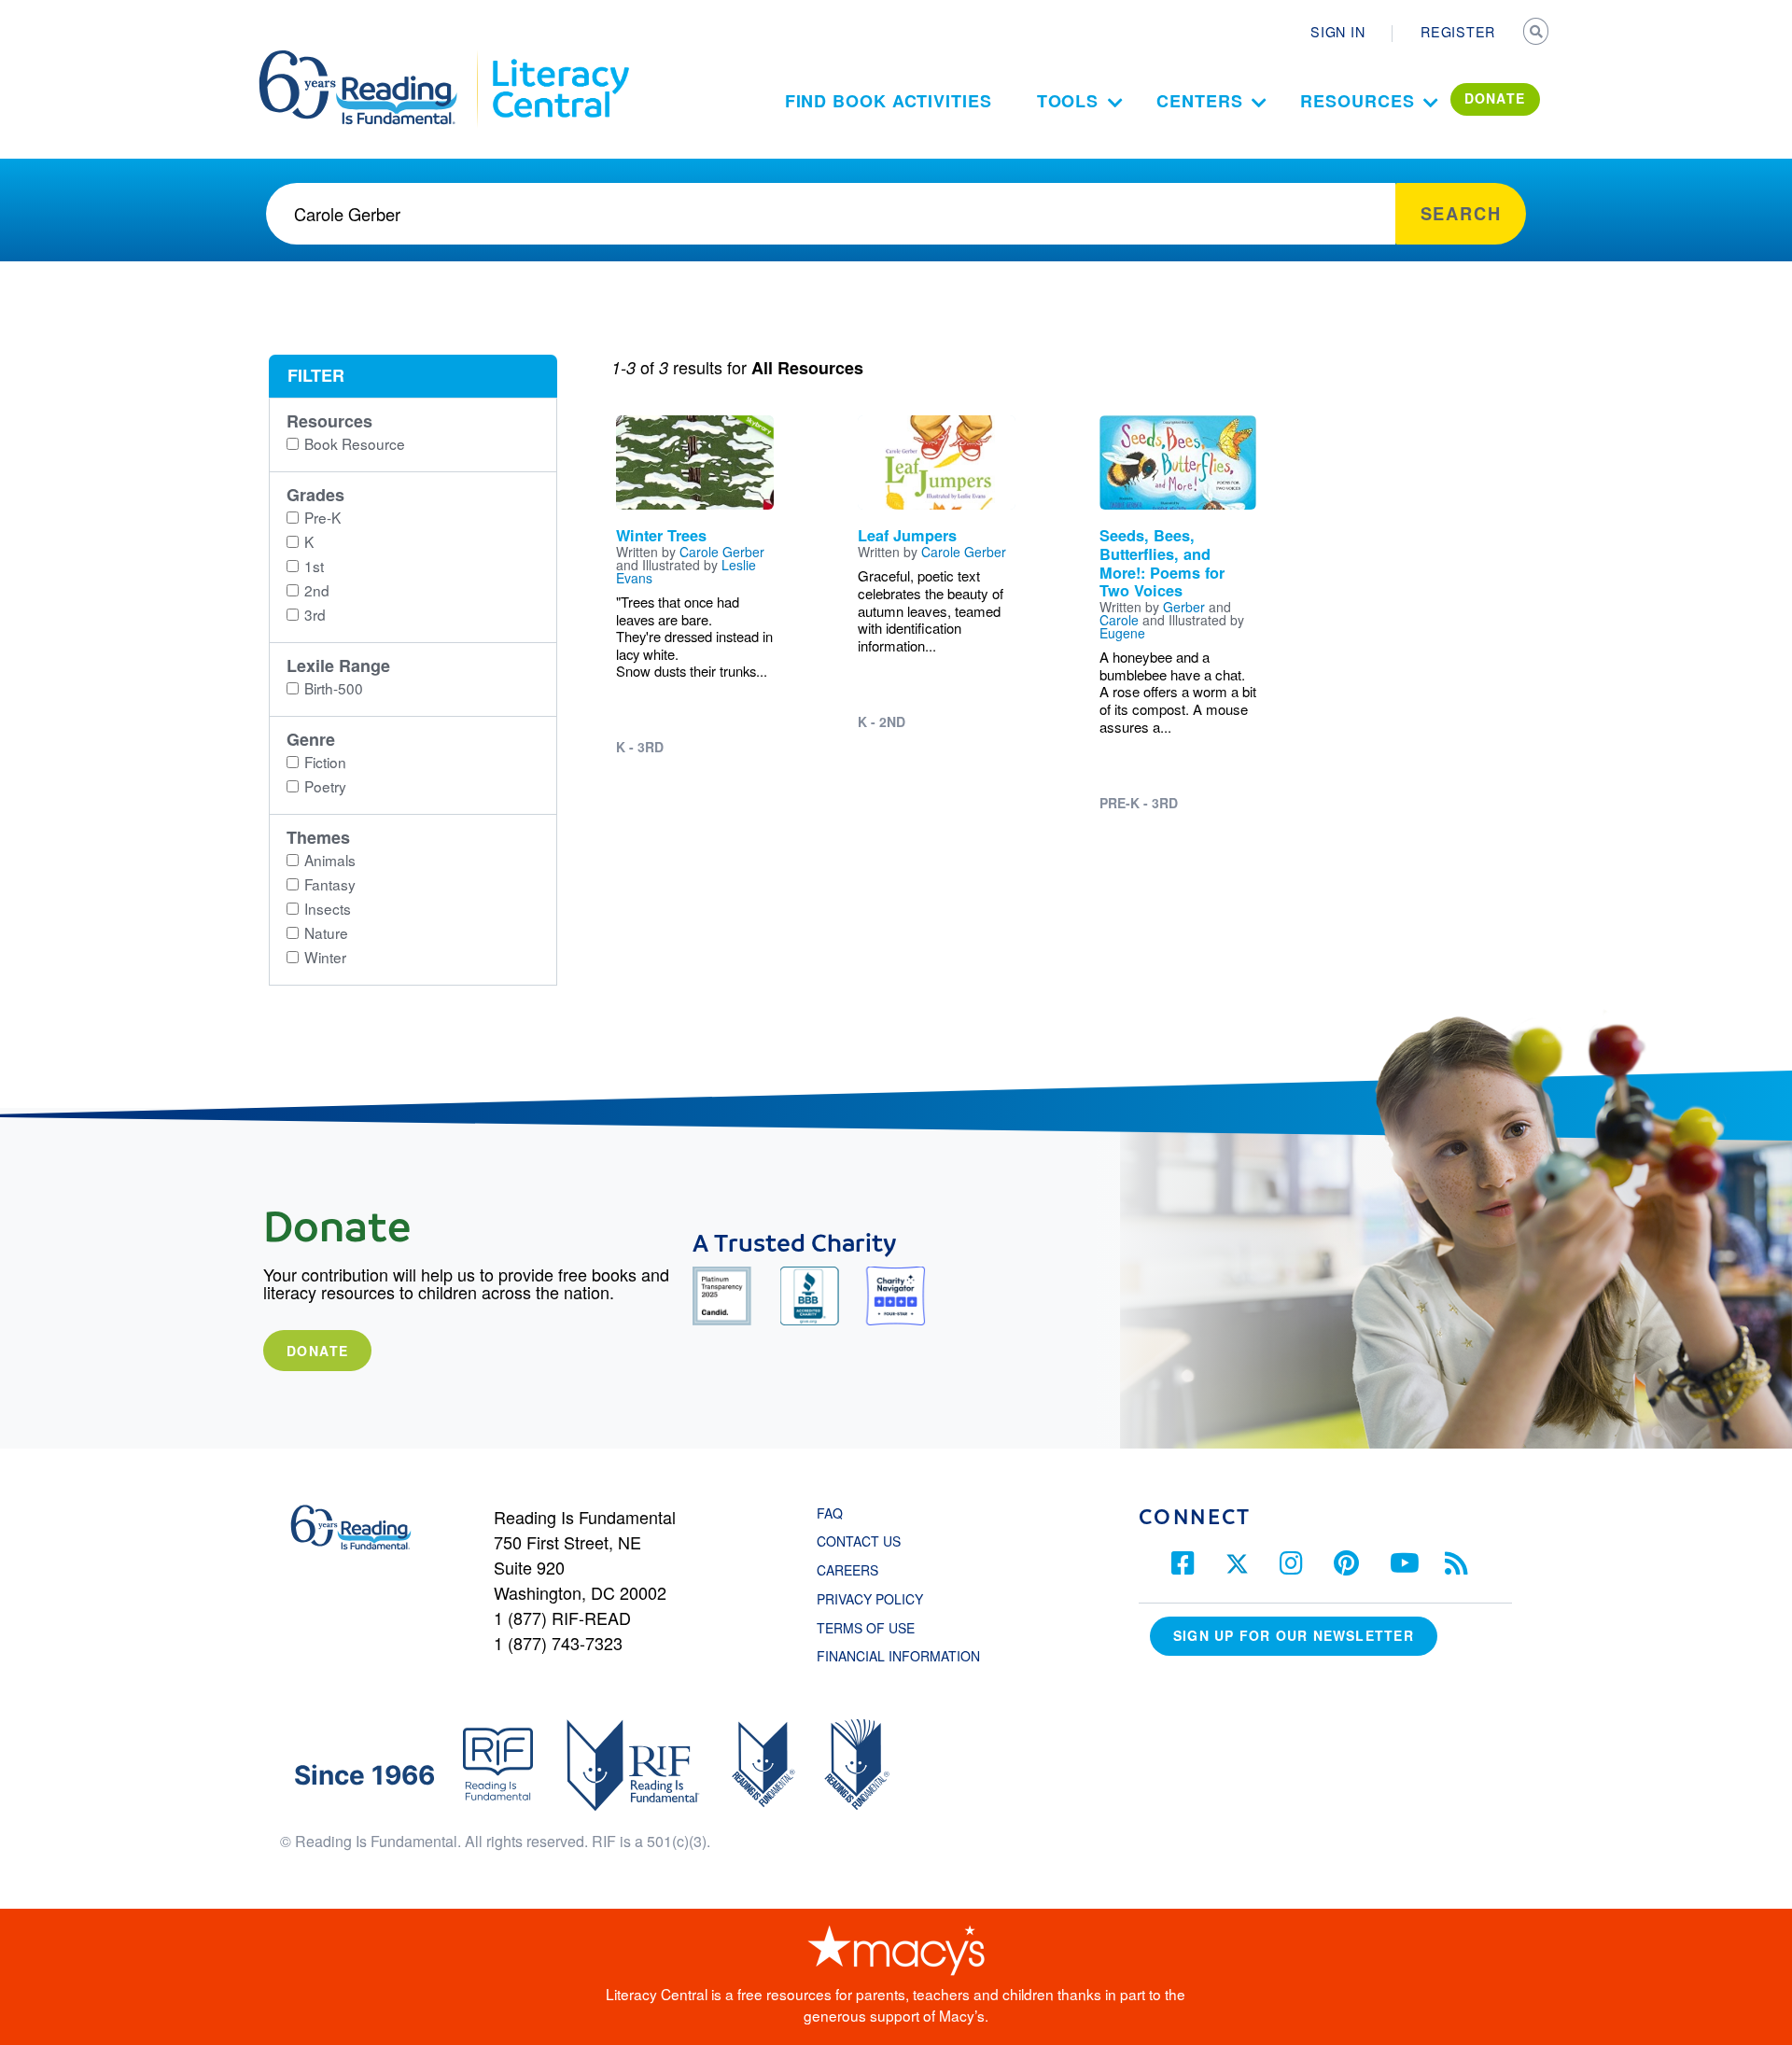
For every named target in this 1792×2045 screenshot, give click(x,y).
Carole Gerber (722, 552)
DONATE (1495, 98)
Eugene (1122, 633)
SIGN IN (1337, 32)
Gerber (1184, 607)
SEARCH (1537, 34)
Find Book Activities (889, 101)
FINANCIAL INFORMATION (898, 1656)
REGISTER (1458, 32)
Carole (1119, 620)
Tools (1068, 101)
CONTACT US (864, 1541)
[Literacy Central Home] (560, 59)
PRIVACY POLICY (870, 1599)
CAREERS (847, 1570)
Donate (317, 1351)
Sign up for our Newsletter (1294, 1635)
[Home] (371, 59)
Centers (1199, 101)
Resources (1357, 101)
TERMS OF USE (875, 1628)
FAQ (830, 1513)
